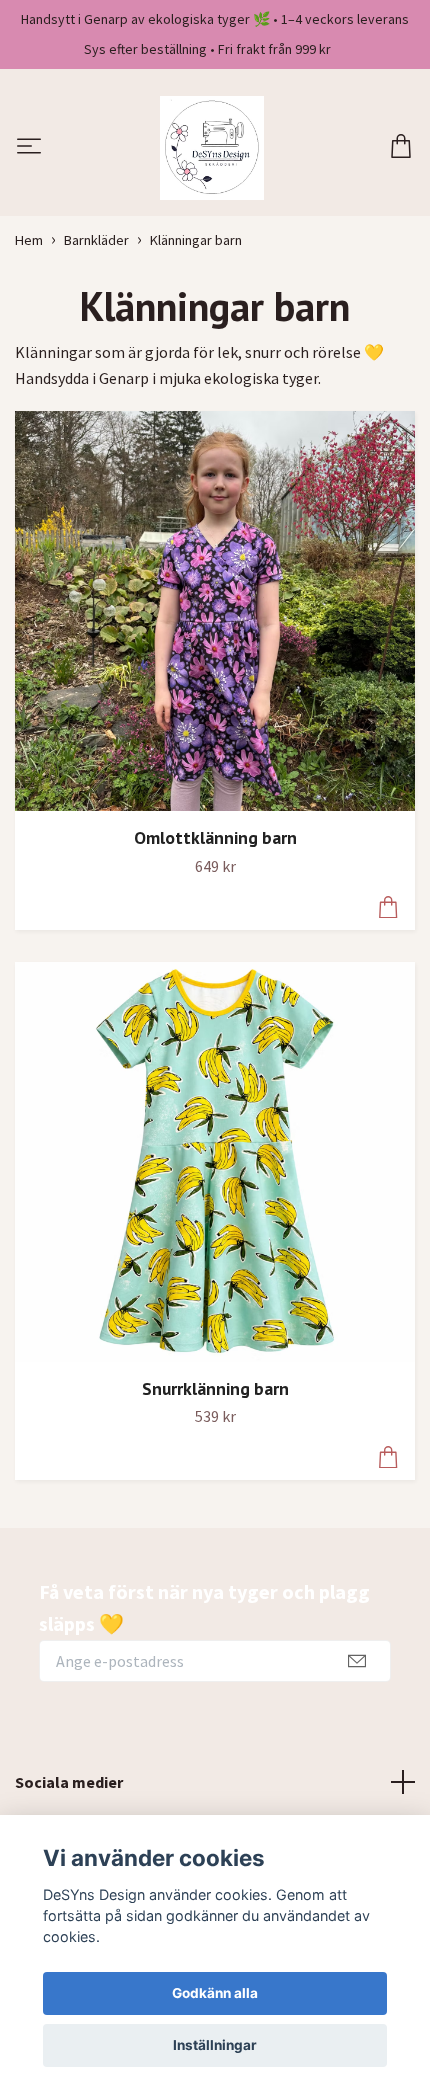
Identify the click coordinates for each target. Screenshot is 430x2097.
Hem (29, 240)
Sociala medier (69, 1782)
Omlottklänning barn (215, 837)
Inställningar (215, 2045)
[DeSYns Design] (212, 148)
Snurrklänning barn (215, 1388)
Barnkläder (96, 240)
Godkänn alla (215, 1993)
